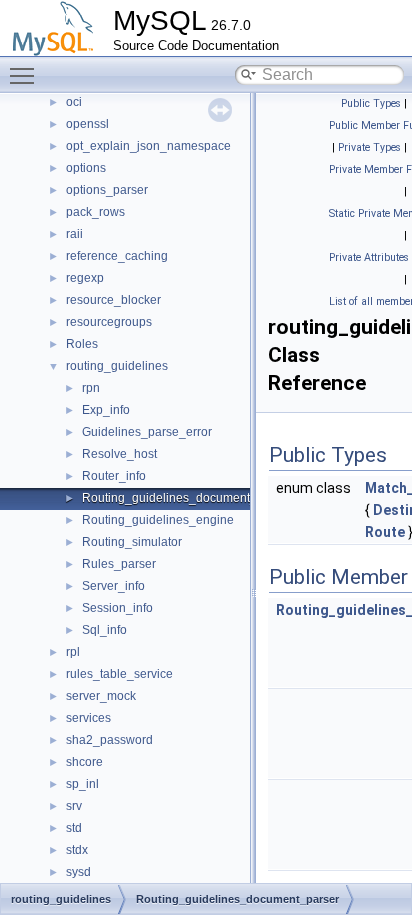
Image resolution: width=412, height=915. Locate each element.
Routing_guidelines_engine (158, 520)
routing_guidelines (117, 366)
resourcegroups (109, 322)
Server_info (113, 586)
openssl (87, 124)
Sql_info (104, 630)
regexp (85, 278)
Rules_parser (119, 564)
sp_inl (82, 784)
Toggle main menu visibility (26, 75)
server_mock (101, 696)
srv (74, 806)
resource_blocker (113, 300)
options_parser (107, 190)
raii (74, 234)
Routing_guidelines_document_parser (187, 498)
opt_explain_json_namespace (148, 146)
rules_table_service (119, 674)
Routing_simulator (132, 542)
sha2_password (109, 740)
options (86, 168)
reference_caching (117, 256)
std (74, 828)
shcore (84, 762)
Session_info (117, 608)
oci (74, 102)
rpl (73, 652)
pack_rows (95, 212)
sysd (78, 872)
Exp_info (106, 410)
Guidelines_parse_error (147, 432)
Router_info (114, 476)
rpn (91, 388)
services (88, 718)
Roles (82, 344)
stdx (77, 850)
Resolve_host (119, 454)
